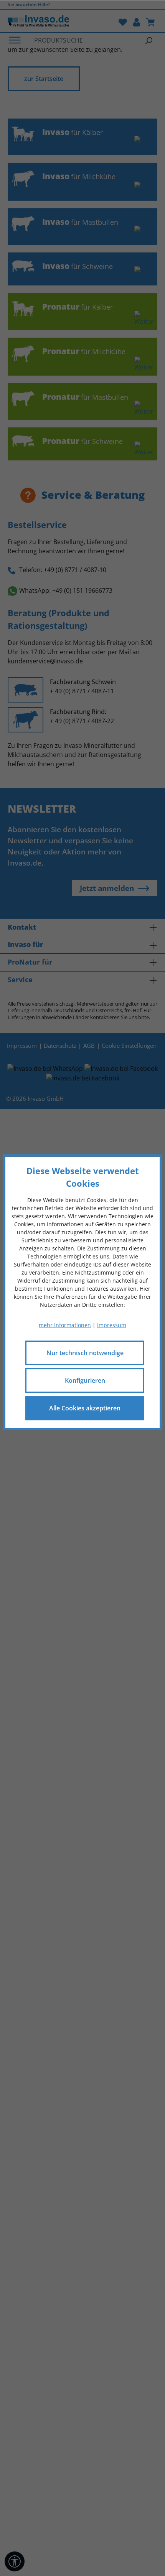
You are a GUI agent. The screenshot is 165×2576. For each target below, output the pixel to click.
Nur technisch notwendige (85, 1352)
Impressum (112, 1325)
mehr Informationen (65, 1325)
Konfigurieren (85, 1380)
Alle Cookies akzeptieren (85, 1408)
